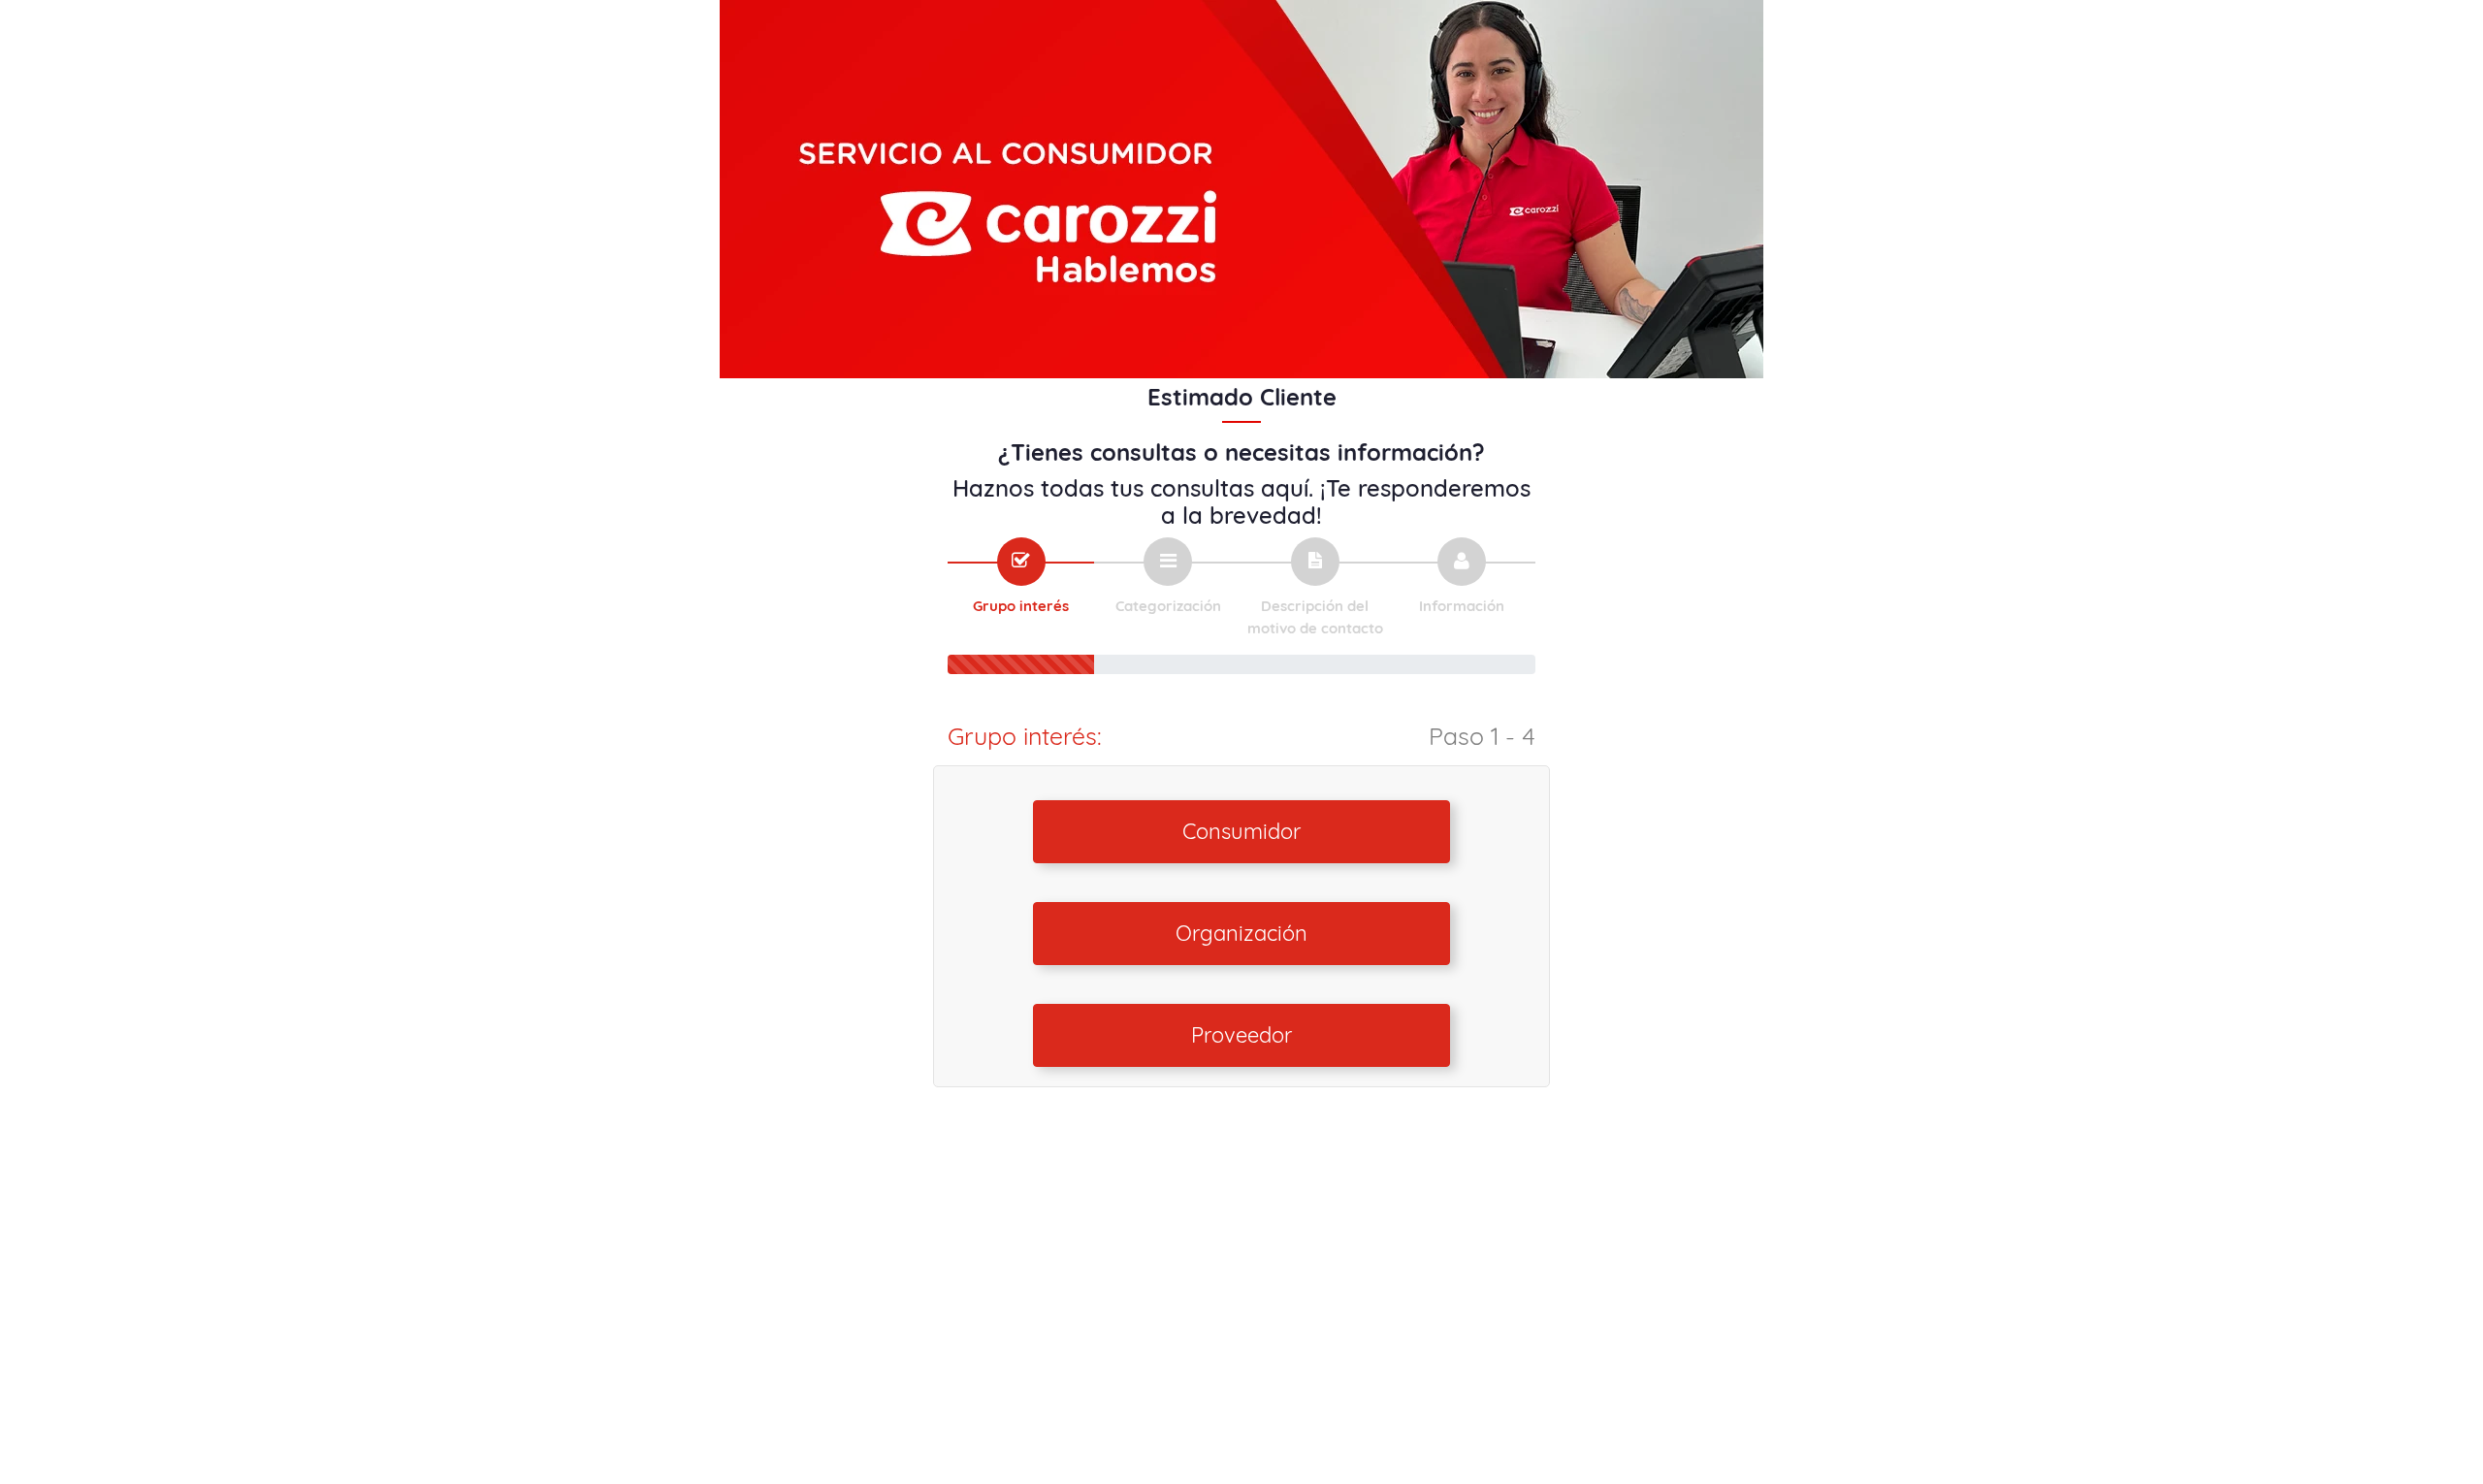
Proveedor (1241, 1035)
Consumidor (1241, 831)
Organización (1241, 933)
